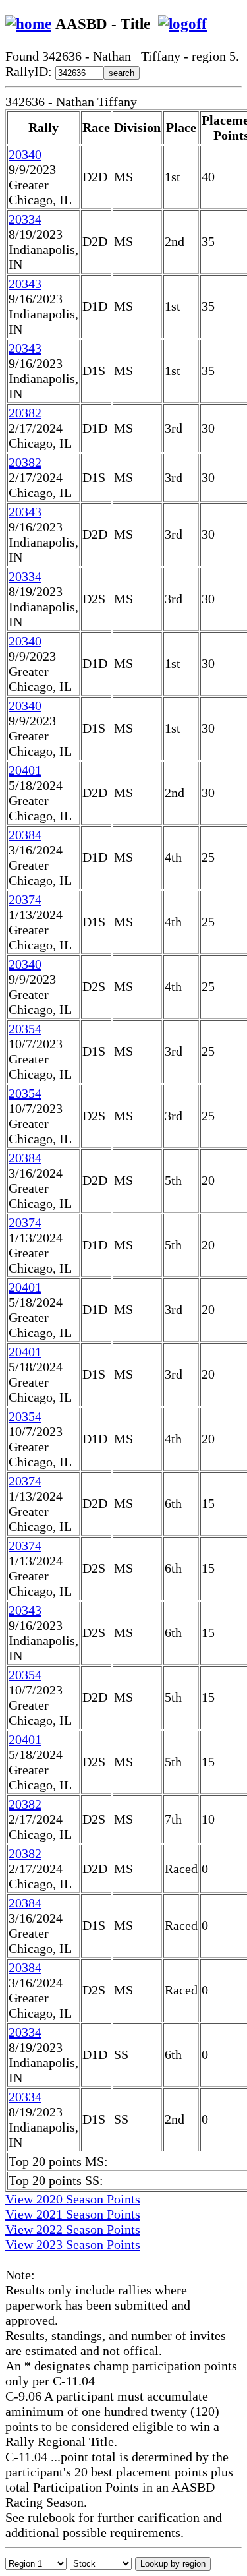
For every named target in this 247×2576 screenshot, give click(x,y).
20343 (25, 284)
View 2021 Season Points (73, 2214)
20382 (25, 413)
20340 (25, 154)
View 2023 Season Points (73, 2244)
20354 (25, 1029)
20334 (25, 219)
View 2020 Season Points (73, 2199)
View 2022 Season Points (73, 2229)
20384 (25, 835)
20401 (25, 770)
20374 (25, 899)
